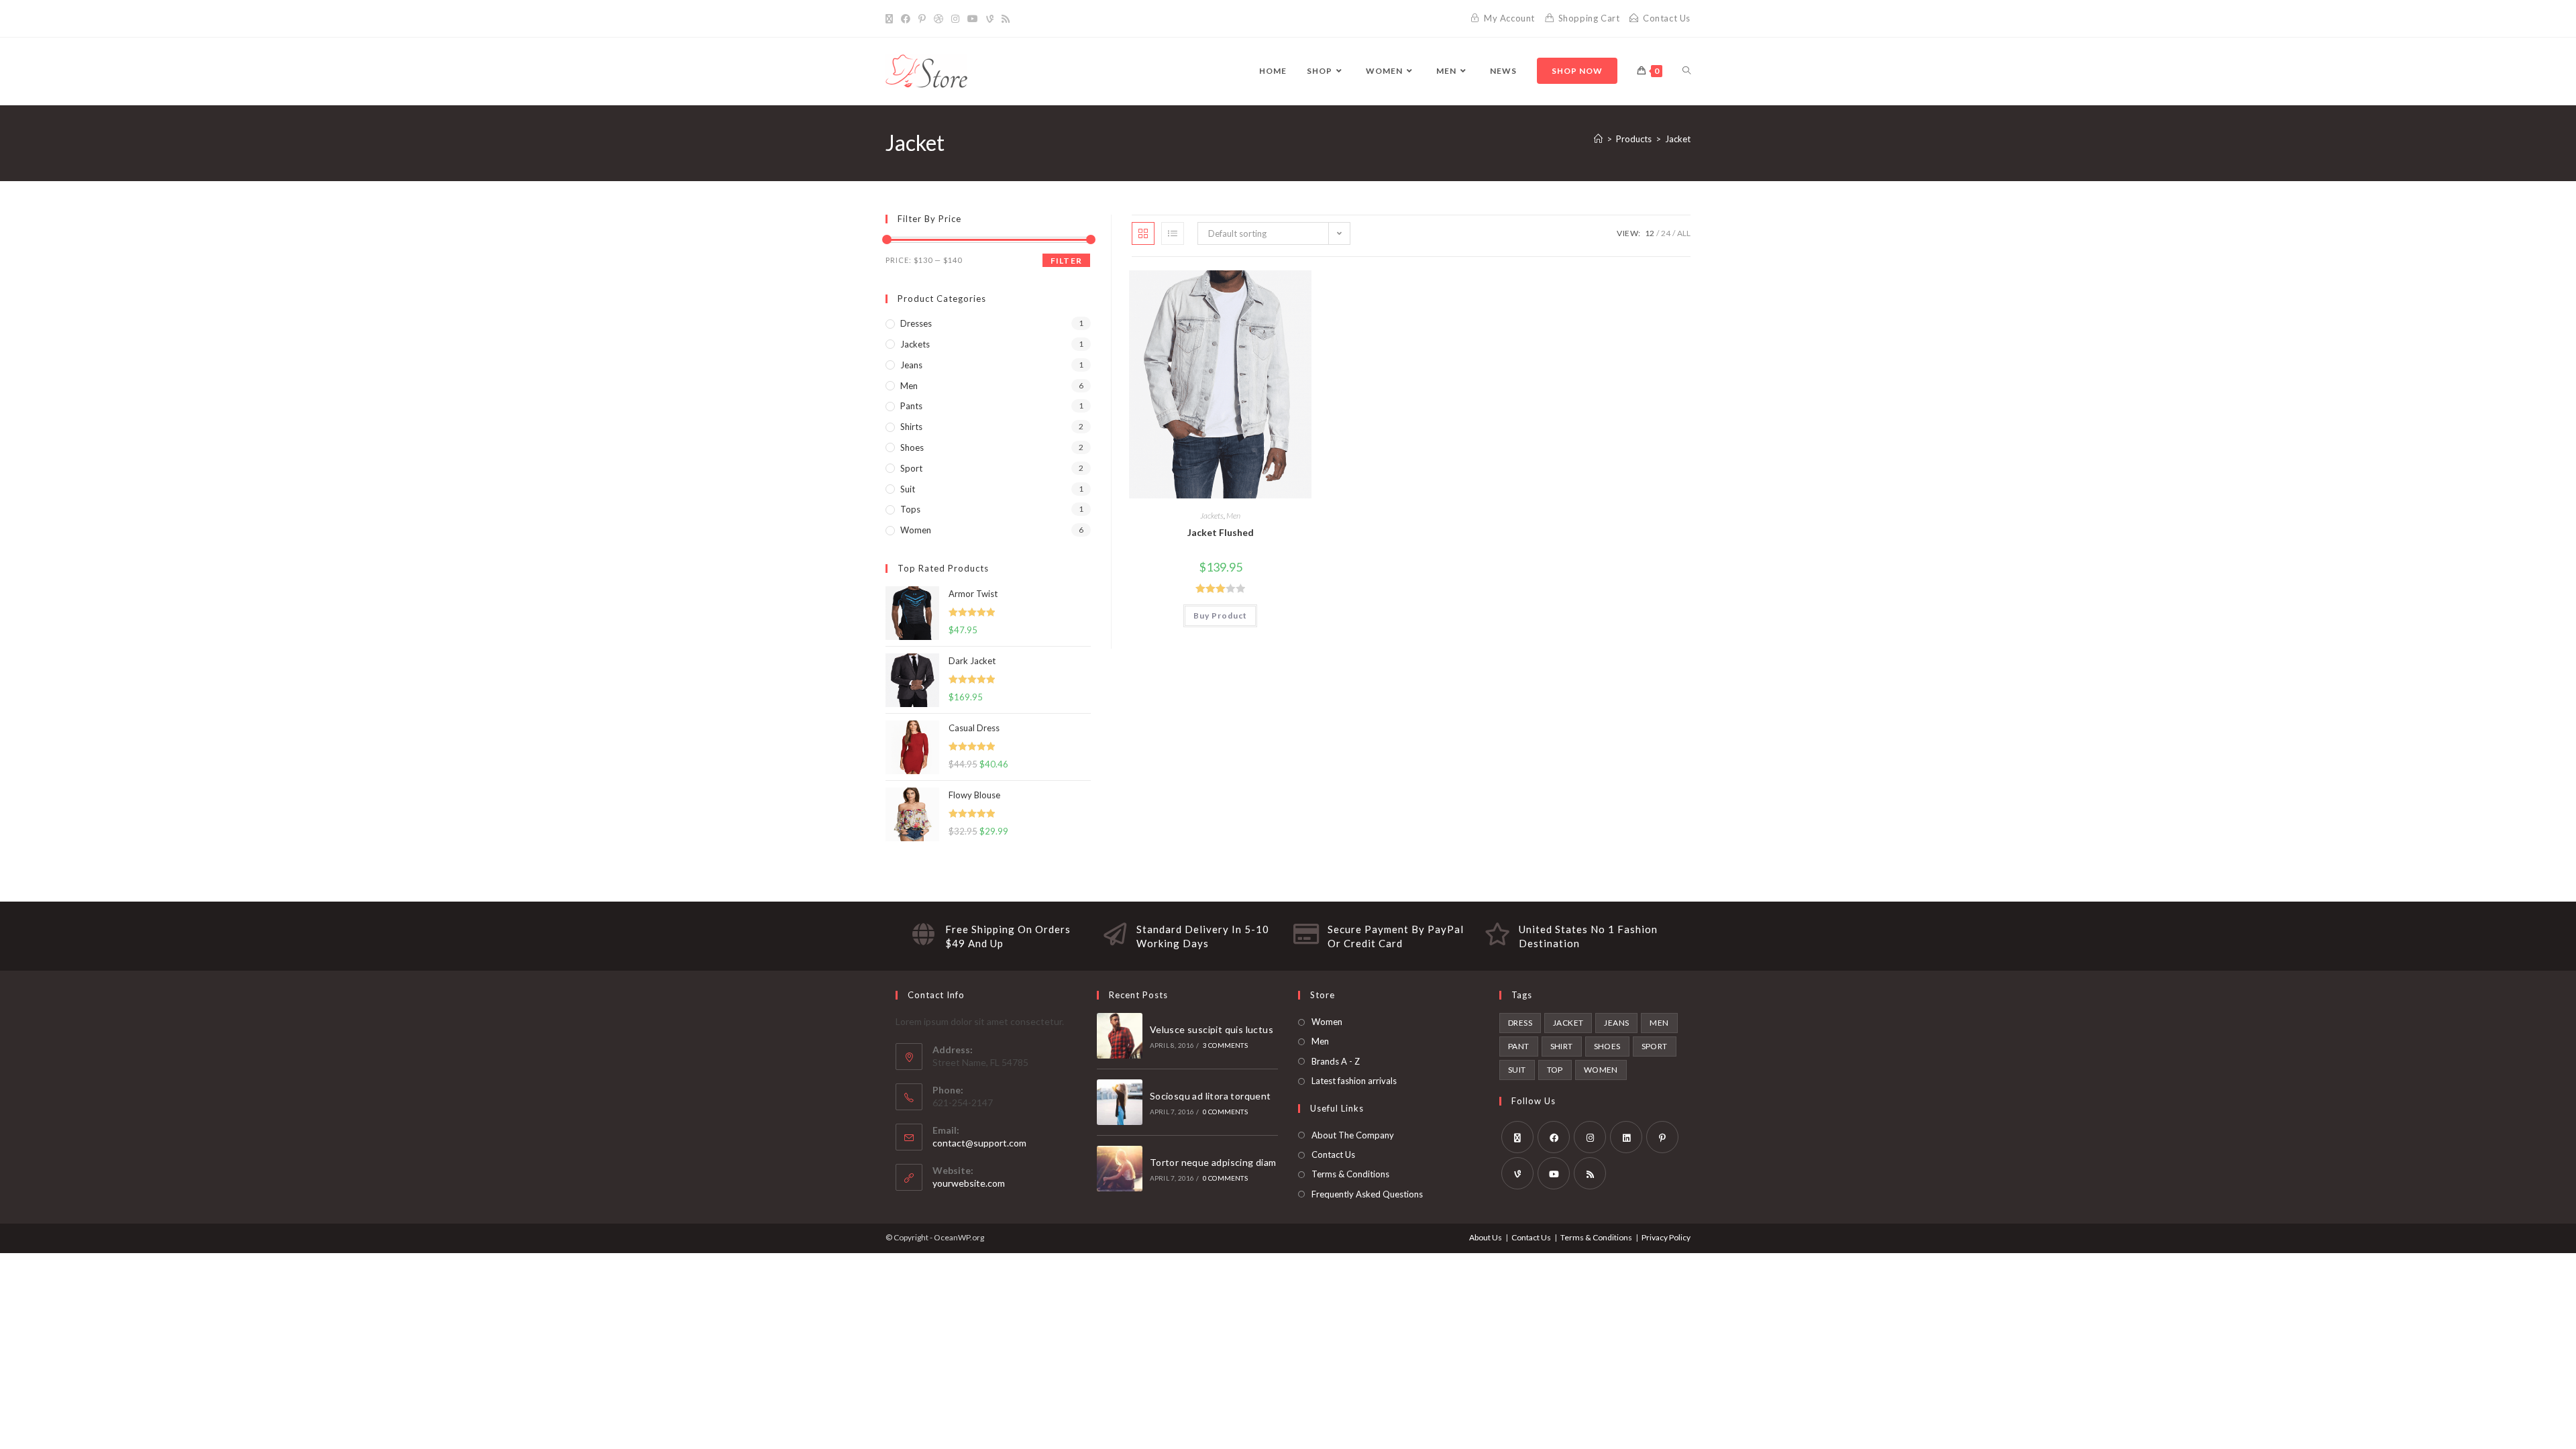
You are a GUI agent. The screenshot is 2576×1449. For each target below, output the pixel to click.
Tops (910, 509)
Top (1555, 1070)
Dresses (916, 323)
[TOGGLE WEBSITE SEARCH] (1686, 71)
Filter (1066, 261)
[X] (891, 19)
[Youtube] (973, 19)
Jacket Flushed (1221, 532)
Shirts (911, 427)
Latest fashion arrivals (1354, 1081)
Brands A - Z (1336, 1061)
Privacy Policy (1666, 1237)
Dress (1520, 1023)
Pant (1519, 1046)
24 (1666, 233)
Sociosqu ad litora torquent (1211, 1096)
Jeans (911, 365)
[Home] (1598, 139)
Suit (908, 489)
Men (1233, 516)
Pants (911, 406)
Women (916, 530)
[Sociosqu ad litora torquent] (1120, 1102)
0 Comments (1225, 1112)
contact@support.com (979, 1143)
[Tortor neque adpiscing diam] (1120, 1169)
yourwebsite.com (969, 1183)
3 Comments (1225, 1045)
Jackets (1212, 516)
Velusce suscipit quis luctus (1212, 1029)
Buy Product (1220, 615)
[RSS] (1006, 19)
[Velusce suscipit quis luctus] (1120, 1036)
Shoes (912, 447)
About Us (1486, 1237)
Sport (911, 468)
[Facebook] (906, 19)
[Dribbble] (938, 19)
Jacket (1678, 139)
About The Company (1353, 1135)
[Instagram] (955, 19)
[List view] (1173, 233)
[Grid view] (1143, 233)
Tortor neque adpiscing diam (1213, 1162)
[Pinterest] (922, 19)
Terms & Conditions (1350, 1174)
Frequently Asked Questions (1367, 1194)
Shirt (1562, 1046)
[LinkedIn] (1626, 1137)
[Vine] (990, 19)
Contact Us (1333, 1155)
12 (1650, 233)
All (1684, 233)
